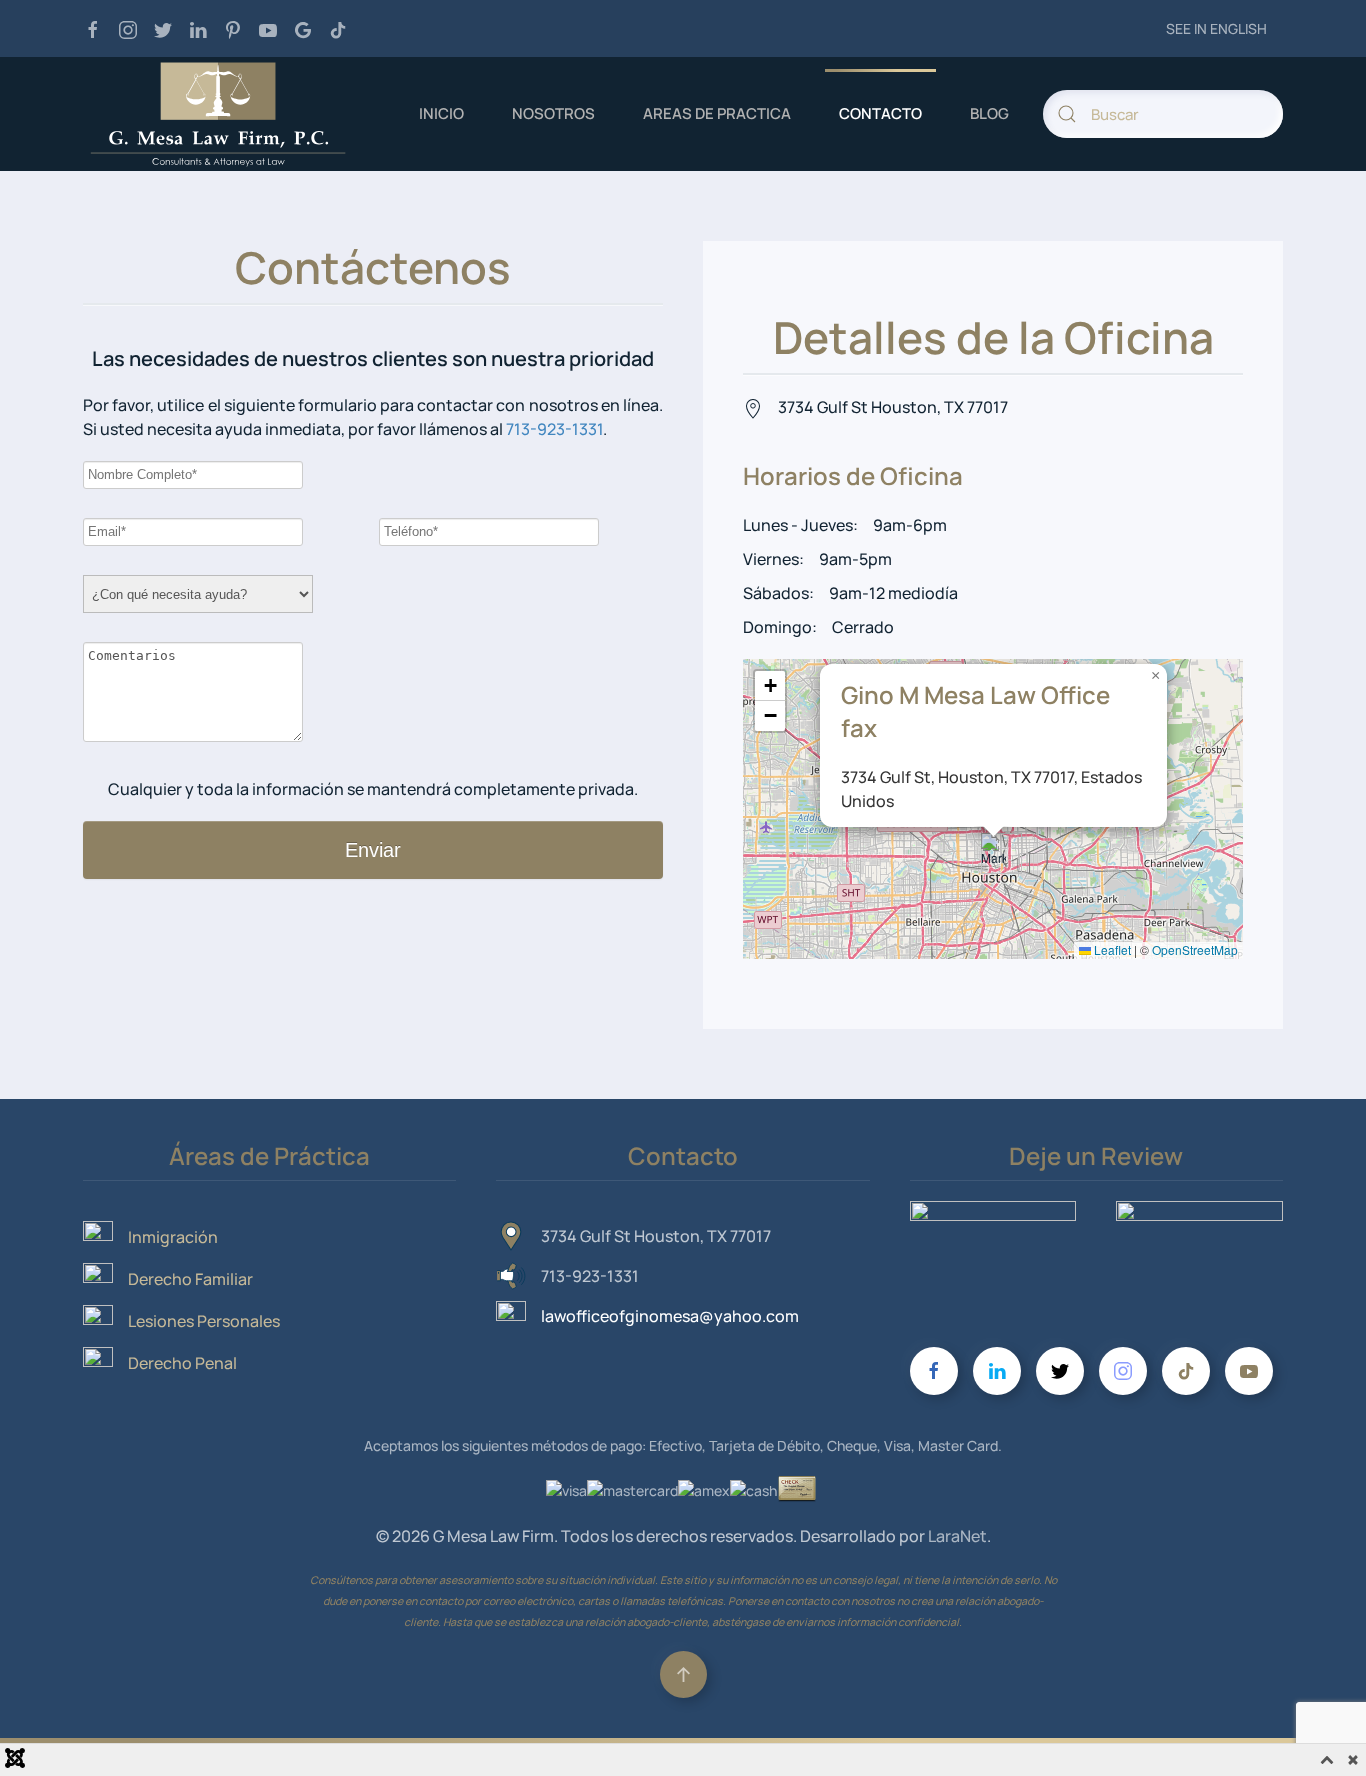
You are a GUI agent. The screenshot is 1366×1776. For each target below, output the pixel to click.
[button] (993, 853)
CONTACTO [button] (880, 113)
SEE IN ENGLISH (1216, 28)
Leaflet (1111, 949)
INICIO (441, 113)
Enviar (373, 850)
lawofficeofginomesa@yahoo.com (670, 1316)
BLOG (989, 113)
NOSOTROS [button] (553, 113)
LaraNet (957, 1536)
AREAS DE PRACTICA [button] (717, 113)
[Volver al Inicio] (218, 114)
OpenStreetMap (1195, 949)
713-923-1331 (554, 429)
